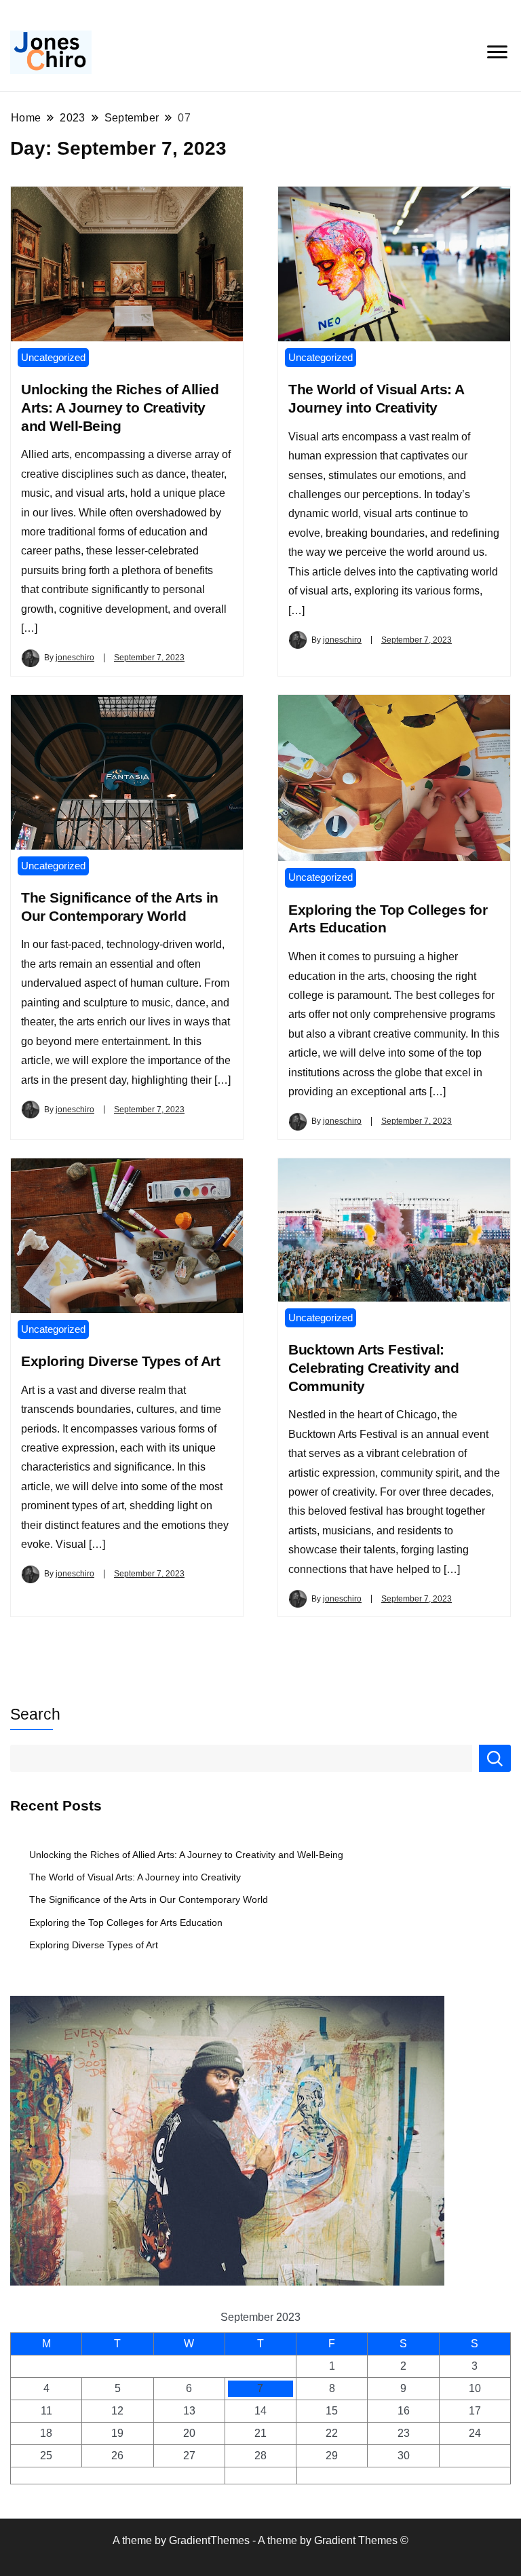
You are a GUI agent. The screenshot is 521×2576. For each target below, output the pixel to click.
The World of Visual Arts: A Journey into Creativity (135, 1877)
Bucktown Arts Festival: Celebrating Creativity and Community (373, 1368)
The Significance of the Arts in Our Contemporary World (149, 1899)
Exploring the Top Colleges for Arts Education (126, 1922)
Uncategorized (53, 357)
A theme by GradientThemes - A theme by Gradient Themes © (260, 2540)
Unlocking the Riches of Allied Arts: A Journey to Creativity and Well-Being (120, 408)
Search (35, 1714)
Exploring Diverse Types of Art (120, 1361)
